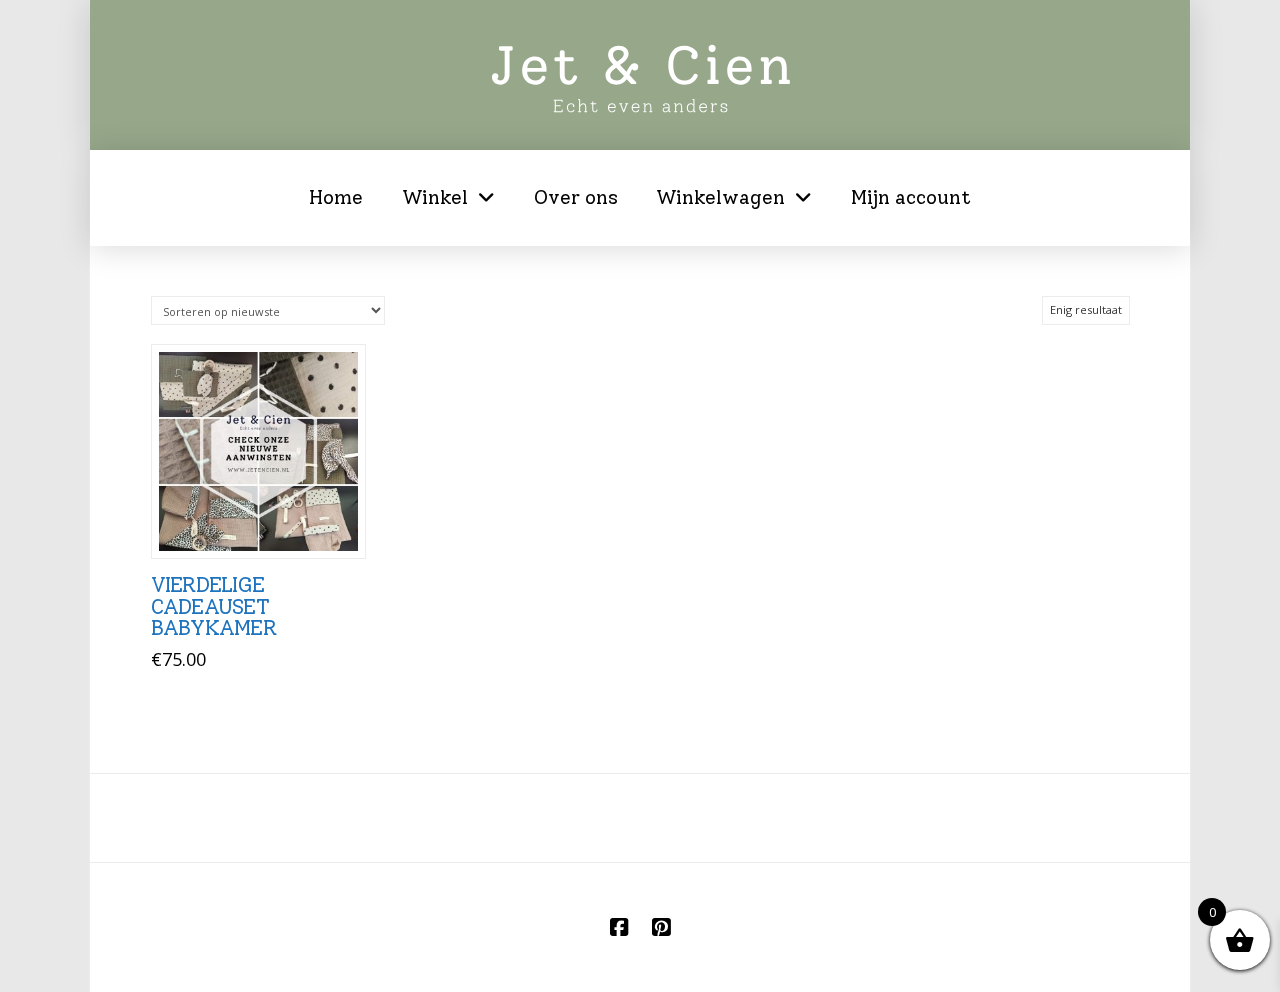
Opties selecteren (264, 521)
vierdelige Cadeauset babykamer (213, 606)
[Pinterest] (661, 927)
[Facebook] (619, 927)
